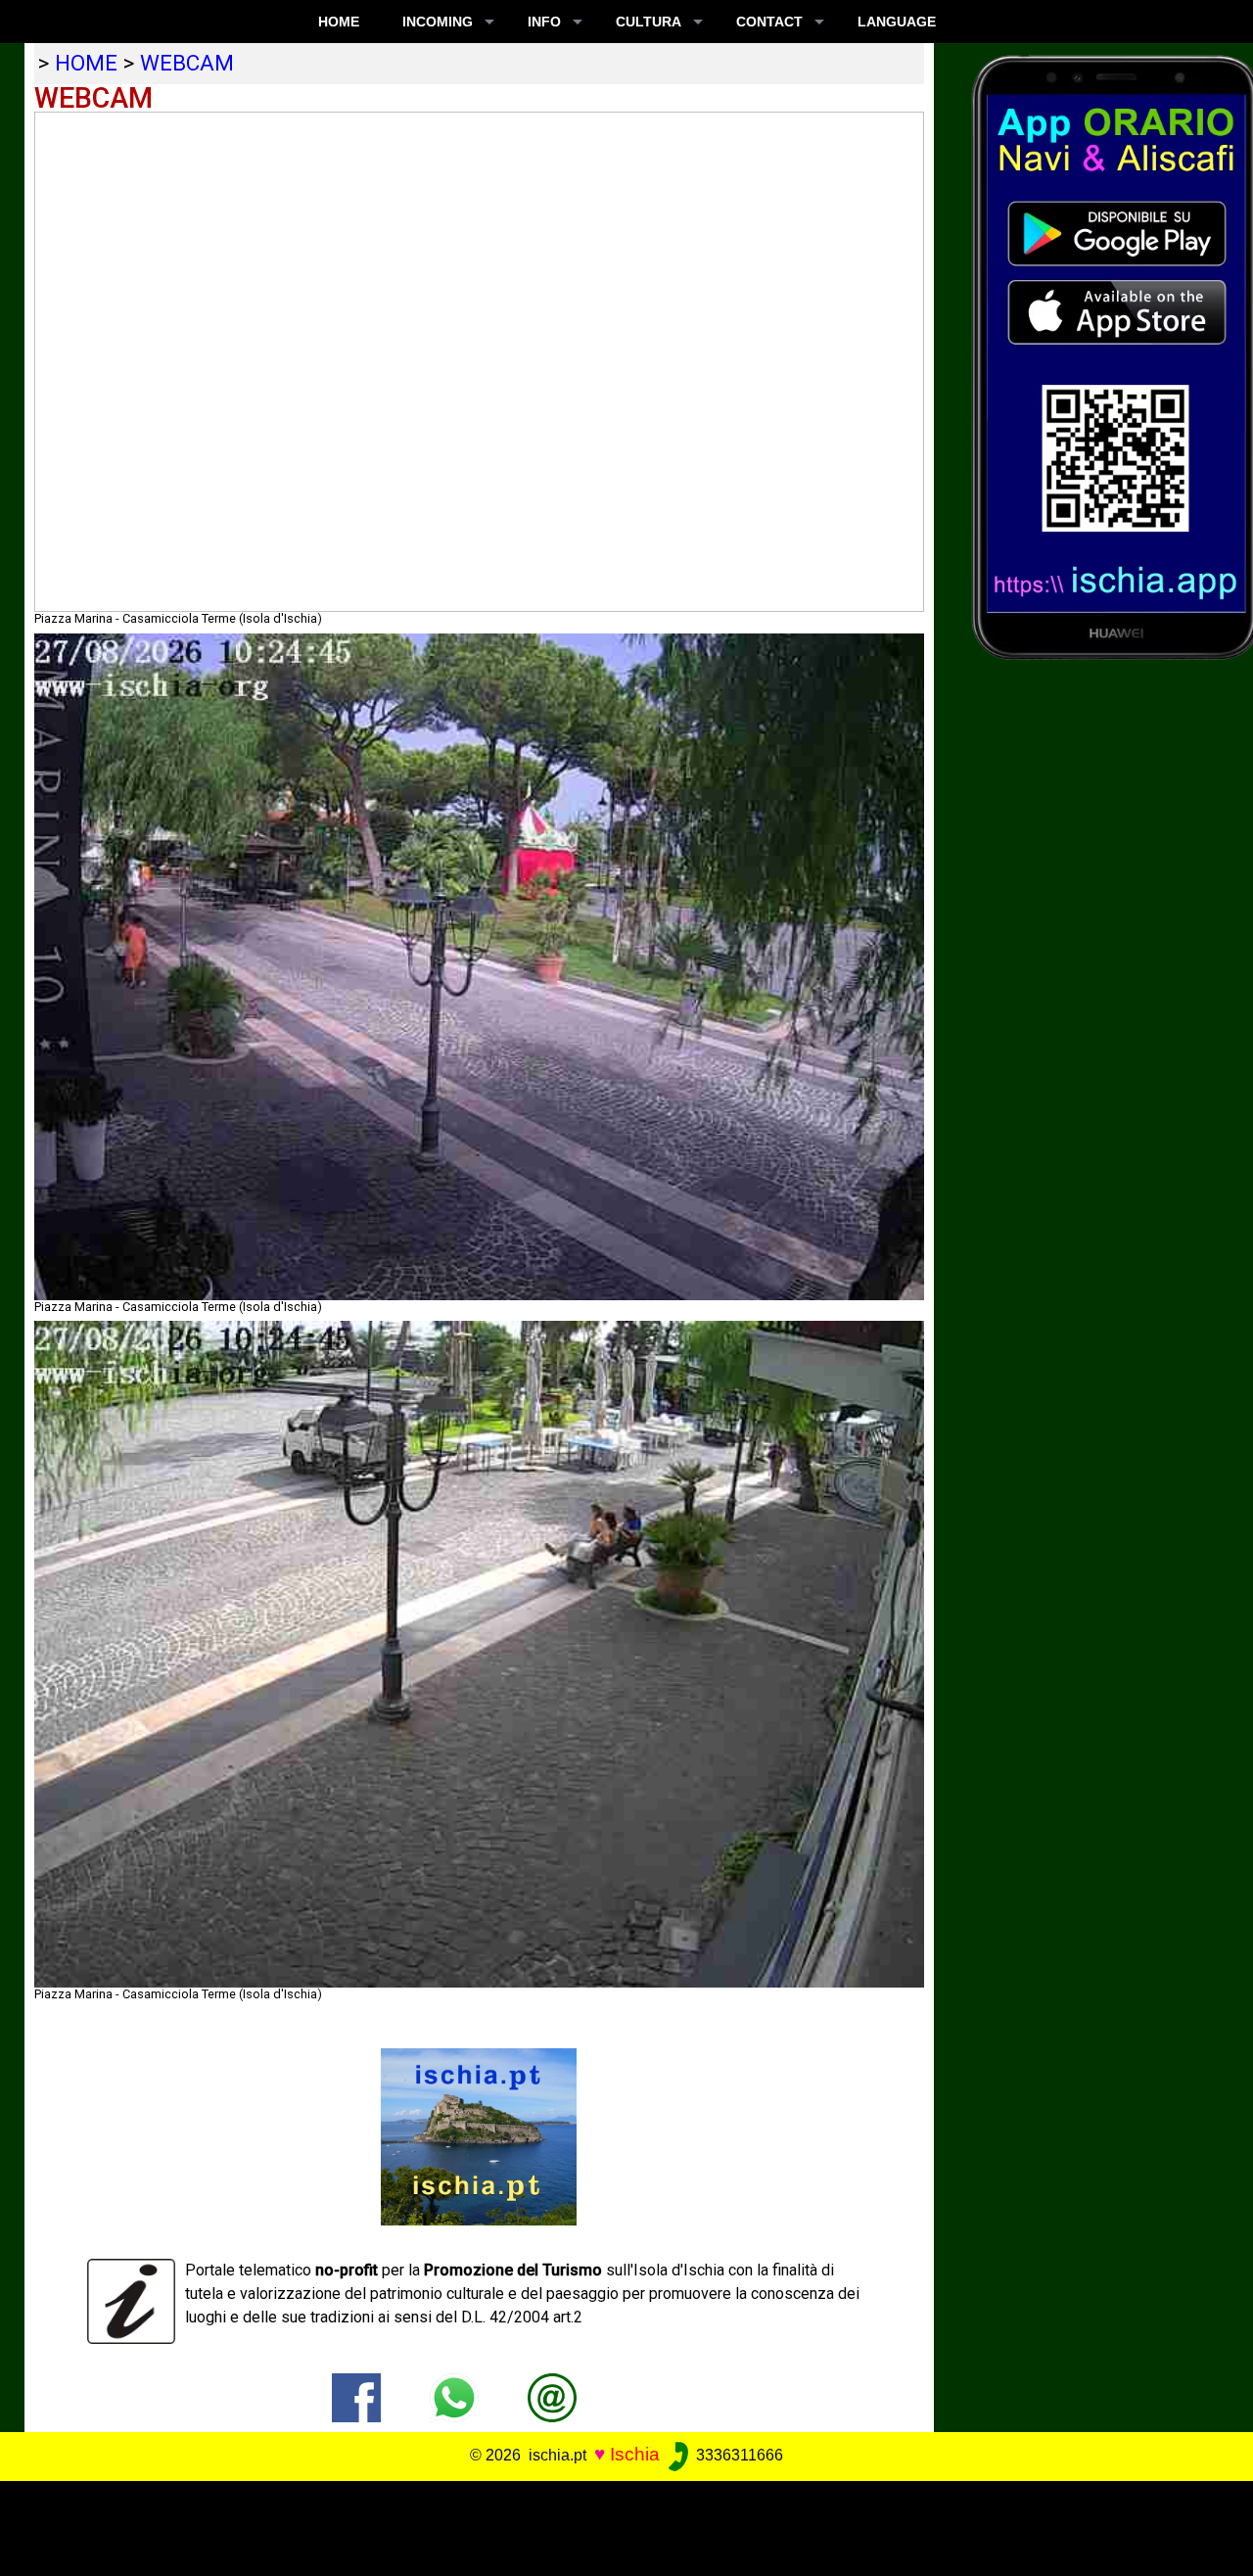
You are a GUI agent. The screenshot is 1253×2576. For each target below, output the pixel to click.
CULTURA (649, 22)
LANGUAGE (897, 22)
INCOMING (438, 22)
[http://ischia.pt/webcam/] (552, 2396)
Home (339, 22)
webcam (187, 63)
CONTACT (769, 22)
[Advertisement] (614, 2525)
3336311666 (738, 2455)
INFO (544, 22)
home (86, 63)
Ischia (635, 2454)
